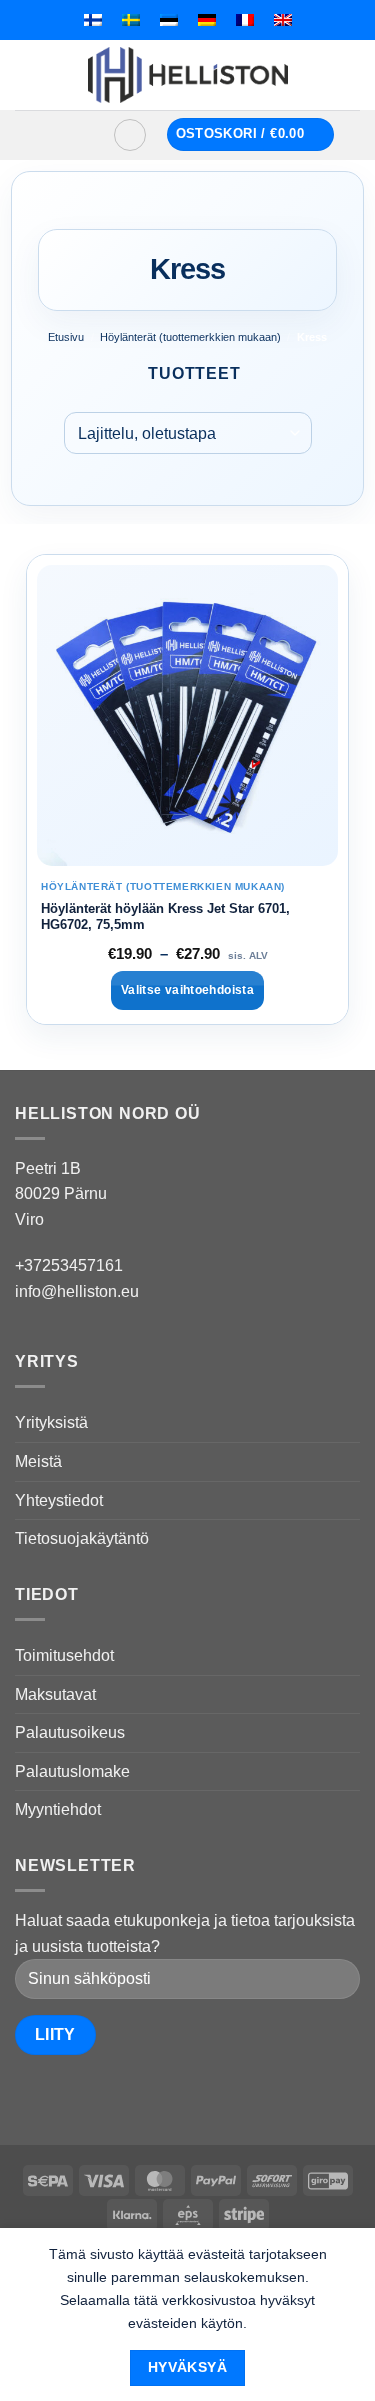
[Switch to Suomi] (93, 20)
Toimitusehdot (64, 1655)
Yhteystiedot (59, 1500)
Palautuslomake (72, 1771)
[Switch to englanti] (283, 20)
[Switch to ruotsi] (131, 20)
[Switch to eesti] (169, 20)
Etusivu (66, 337)
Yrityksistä (51, 1422)
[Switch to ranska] (245, 20)
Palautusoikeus (70, 1732)
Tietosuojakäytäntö (82, 1538)
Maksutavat (55, 1694)
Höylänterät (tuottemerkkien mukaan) (190, 337)
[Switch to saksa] (207, 20)
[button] (67, 135)
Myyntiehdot (58, 1809)
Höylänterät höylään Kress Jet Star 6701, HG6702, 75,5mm (165, 917)
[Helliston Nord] (188, 75)
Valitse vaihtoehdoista (187, 990)
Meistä (38, 1461)
